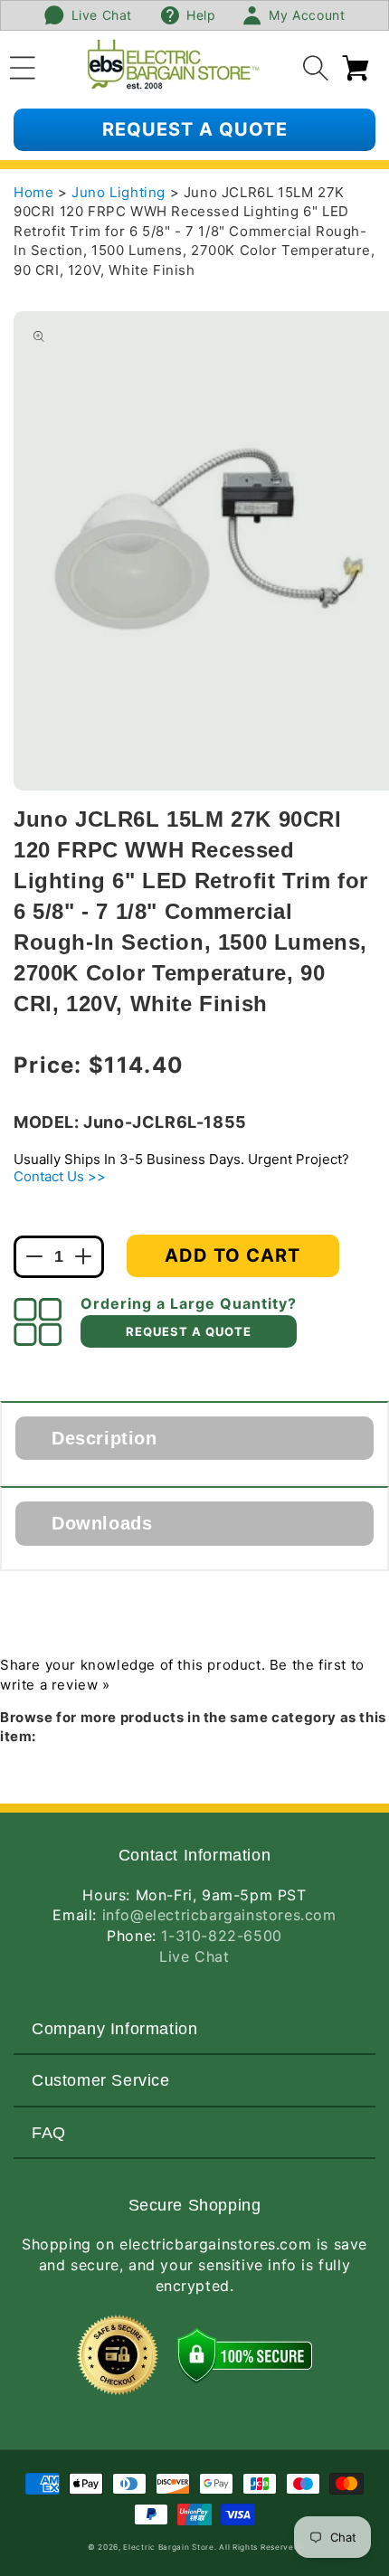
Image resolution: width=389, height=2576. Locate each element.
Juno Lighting (120, 192)
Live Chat (194, 1956)
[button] (23, 65)
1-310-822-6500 (221, 1936)
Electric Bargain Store (168, 2547)
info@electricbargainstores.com (219, 1915)
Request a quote (195, 129)
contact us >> (60, 1176)
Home (33, 192)
